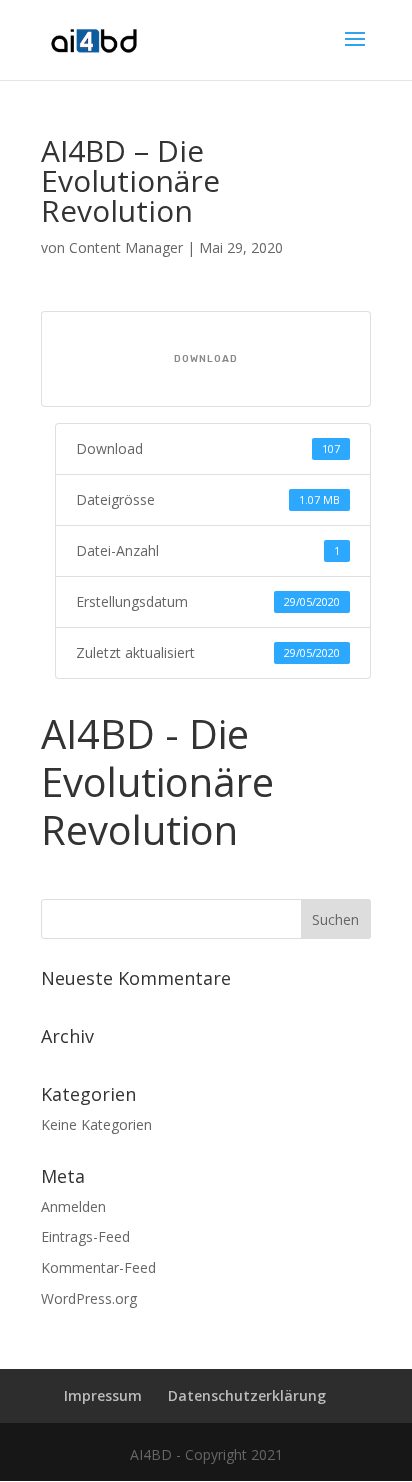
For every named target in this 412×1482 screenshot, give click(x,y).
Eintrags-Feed (85, 1236)
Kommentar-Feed (98, 1267)
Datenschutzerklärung (247, 1395)
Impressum (103, 1395)
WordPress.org (89, 1298)
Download (206, 359)
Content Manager (126, 247)
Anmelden (73, 1206)
